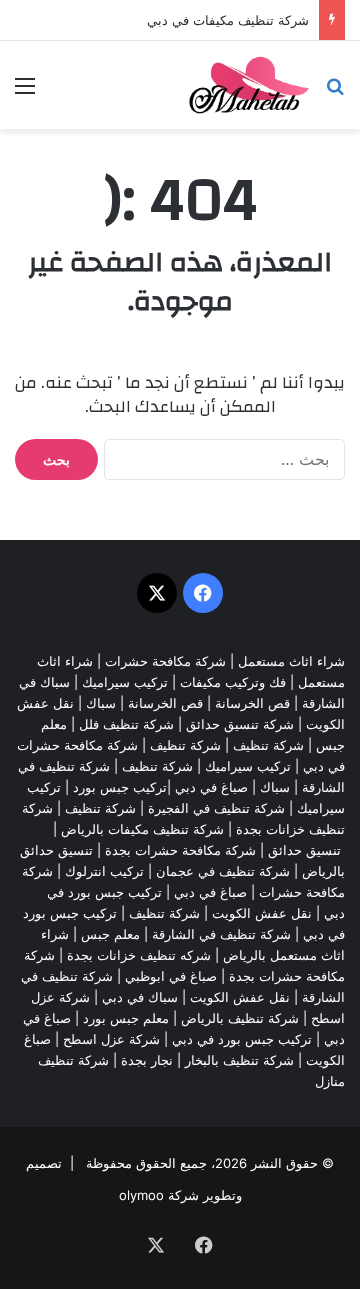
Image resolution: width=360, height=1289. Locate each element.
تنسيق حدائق (304, 850)
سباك (101, 703)
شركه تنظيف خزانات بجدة (139, 955)
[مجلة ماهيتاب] (249, 85)
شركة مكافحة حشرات (165, 661)
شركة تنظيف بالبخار (239, 1060)
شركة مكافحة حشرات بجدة (180, 850)
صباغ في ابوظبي (171, 976)
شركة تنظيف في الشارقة (221, 934)
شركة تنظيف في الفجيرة (216, 808)
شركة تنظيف (268, 745)
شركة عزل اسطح (111, 1039)
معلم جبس (110, 934)
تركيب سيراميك (248, 766)
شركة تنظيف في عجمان (223, 871)
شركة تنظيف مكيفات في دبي (228, 20)
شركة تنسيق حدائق (240, 724)
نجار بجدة (147, 1060)
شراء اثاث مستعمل (291, 661)
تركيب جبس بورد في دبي (242, 1039)
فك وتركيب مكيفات (233, 682)
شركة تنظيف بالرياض (240, 1018)
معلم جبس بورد (126, 1018)
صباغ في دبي (210, 892)
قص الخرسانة (252, 703)
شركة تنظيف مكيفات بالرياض (142, 829)
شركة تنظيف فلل (126, 724)
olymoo (141, 1195)
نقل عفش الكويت (262, 913)
